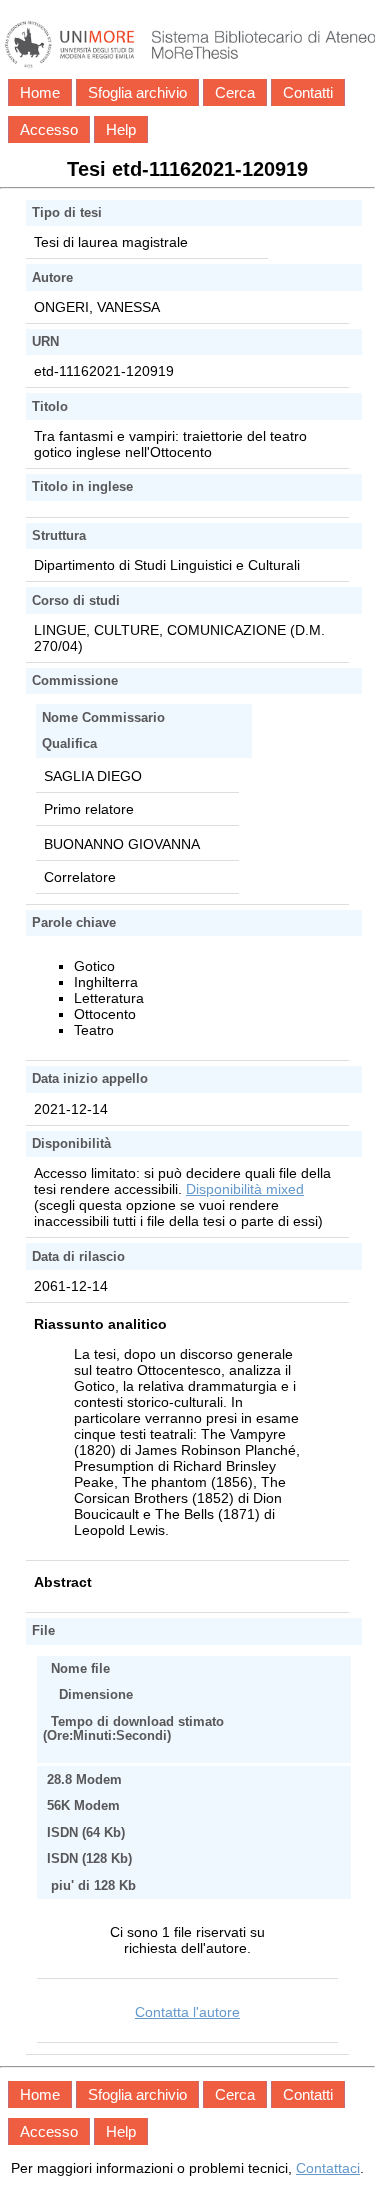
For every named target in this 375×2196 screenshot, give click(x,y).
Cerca (235, 92)
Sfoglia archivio (137, 92)
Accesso (49, 129)
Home (40, 92)
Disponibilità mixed (245, 1189)
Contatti (308, 92)
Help (121, 129)
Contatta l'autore (187, 2012)
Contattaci (328, 2168)
